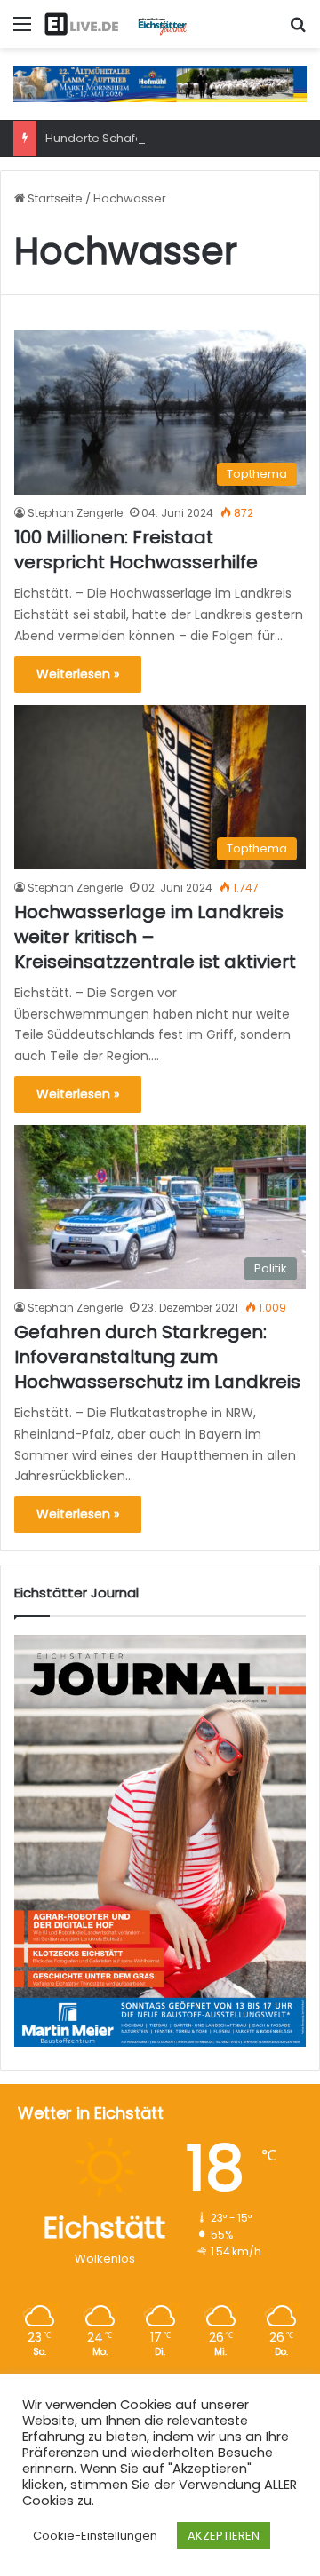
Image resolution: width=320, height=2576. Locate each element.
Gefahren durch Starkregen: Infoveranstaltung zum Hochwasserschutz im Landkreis (157, 1357)
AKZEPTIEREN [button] (224, 2536)
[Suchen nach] (298, 31)
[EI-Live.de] (116, 24)
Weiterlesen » (78, 674)
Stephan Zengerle (75, 513)
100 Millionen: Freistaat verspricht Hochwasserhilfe (136, 550)
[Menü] (22, 31)
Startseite (54, 198)
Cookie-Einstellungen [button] (95, 2536)
